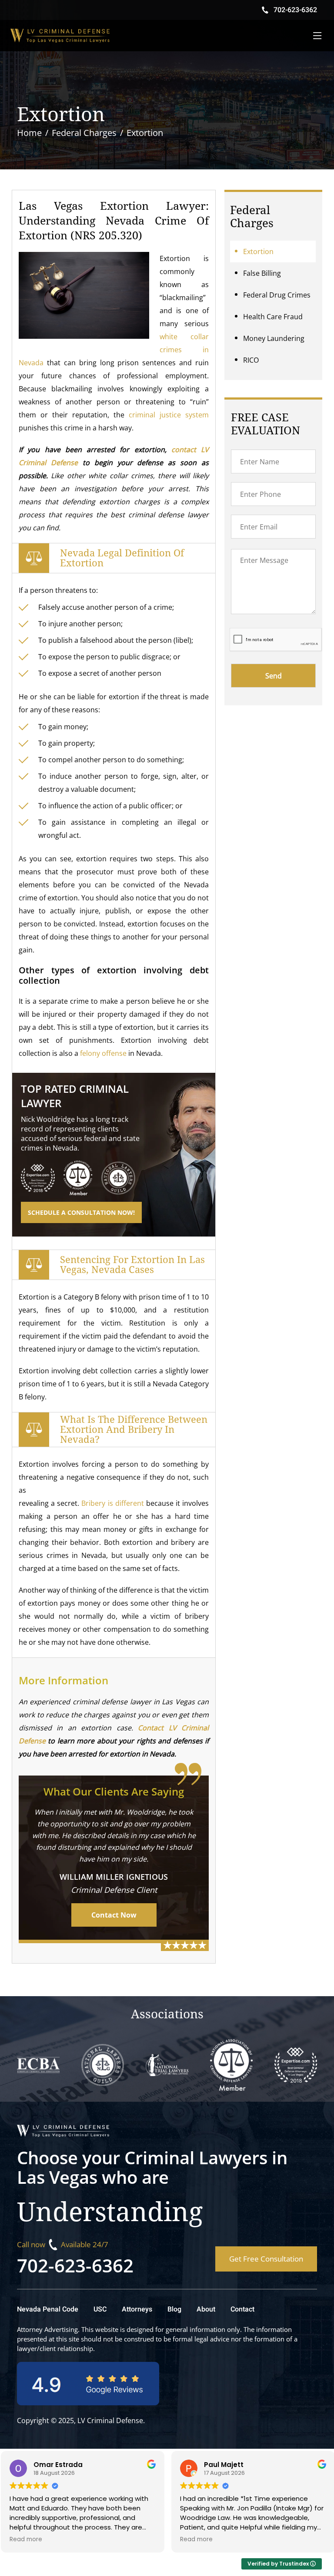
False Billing (262, 273)
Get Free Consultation (266, 2259)
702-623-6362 (75, 2265)
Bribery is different (112, 1503)
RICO (251, 360)
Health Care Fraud (273, 317)
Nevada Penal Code (48, 2309)
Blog (174, 2309)
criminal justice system (169, 415)
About (206, 2309)
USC (100, 2309)
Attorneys (137, 2309)
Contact (242, 2309)
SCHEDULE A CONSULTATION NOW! (81, 1212)
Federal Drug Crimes (277, 295)
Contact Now (114, 1915)
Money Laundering (274, 338)
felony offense (103, 1053)
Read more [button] (25, 2540)
